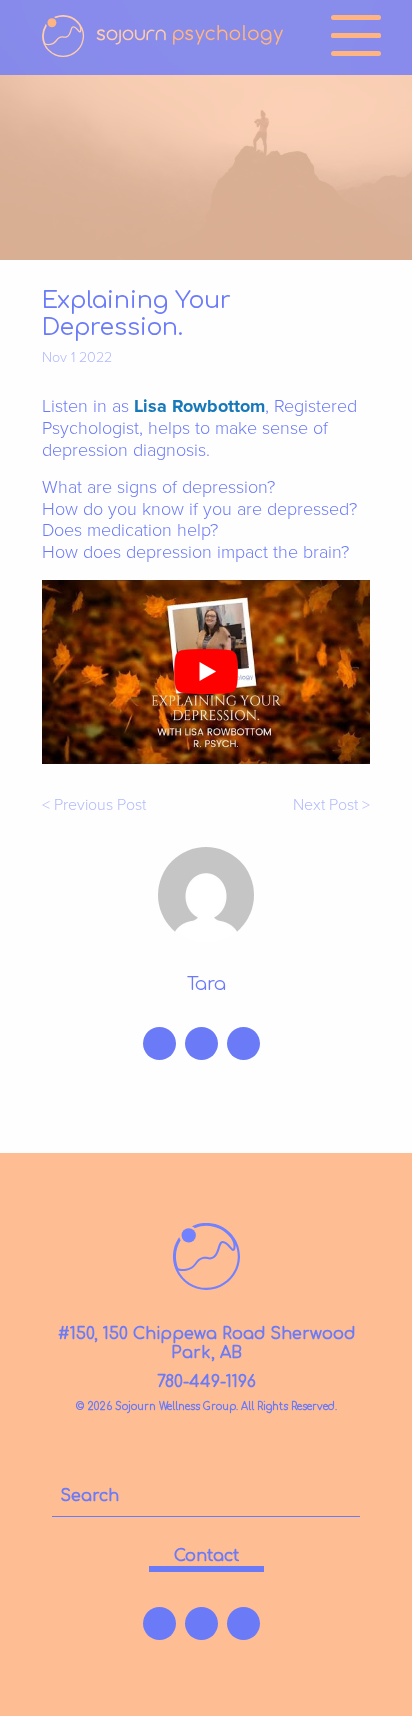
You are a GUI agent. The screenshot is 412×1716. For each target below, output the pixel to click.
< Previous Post (94, 805)
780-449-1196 (206, 1382)
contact (206, 1556)
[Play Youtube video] (206, 672)
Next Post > (331, 805)
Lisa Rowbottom (199, 406)
